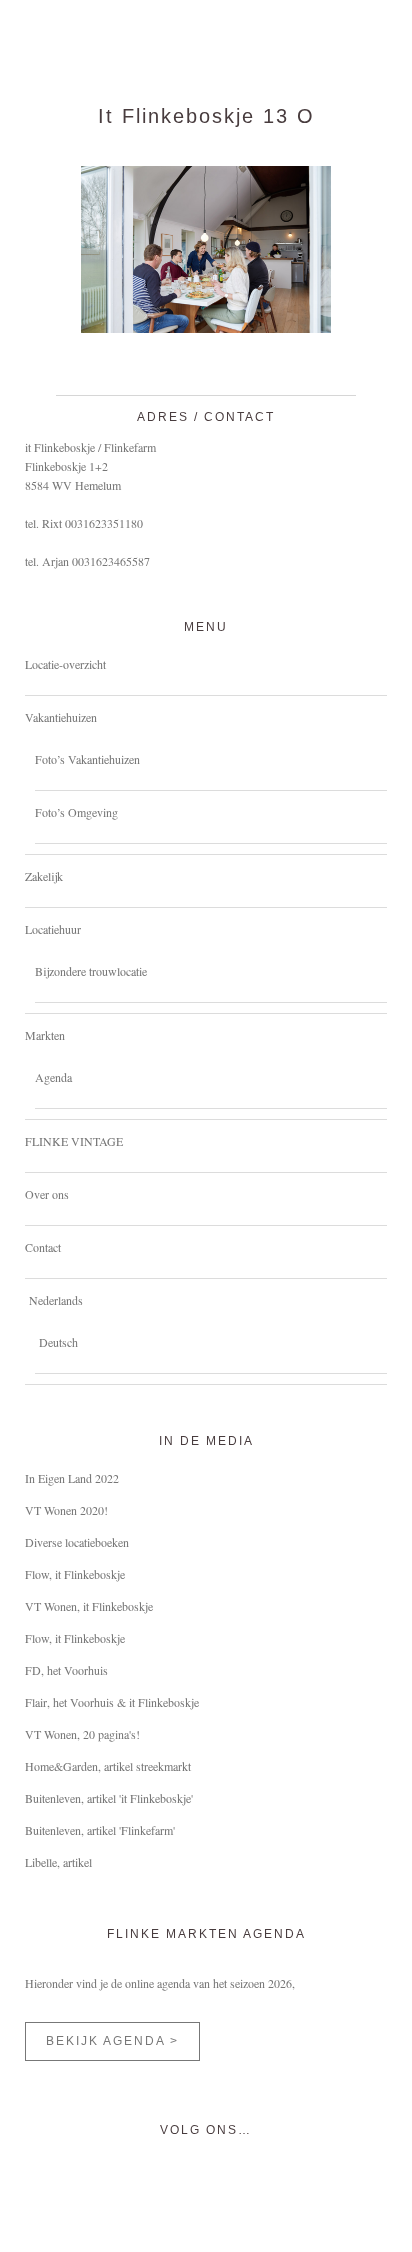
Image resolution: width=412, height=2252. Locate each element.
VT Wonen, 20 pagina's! (82, 1734)
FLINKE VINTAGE (74, 1141)
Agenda (53, 1077)
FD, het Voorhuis (66, 1670)
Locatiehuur (53, 929)
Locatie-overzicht (65, 664)
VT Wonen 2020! (66, 1510)
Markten (45, 1035)
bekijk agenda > (112, 2041)
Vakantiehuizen (61, 717)
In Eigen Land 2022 (72, 1478)
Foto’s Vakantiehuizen (87, 759)
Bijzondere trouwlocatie (91, 971)
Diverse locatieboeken (77, 1542)
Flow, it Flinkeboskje (75, 1574)
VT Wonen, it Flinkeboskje (89, 1606)
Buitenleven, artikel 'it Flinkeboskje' (109, 1798)
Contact (43, 1247)
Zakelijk (44, 876)
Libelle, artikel (58, 1862)
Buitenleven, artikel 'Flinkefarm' (100, 1830)
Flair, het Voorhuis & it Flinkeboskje (112, 1702)
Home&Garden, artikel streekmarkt (108, 1766)
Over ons (47, 1194)
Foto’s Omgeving (76, 812)
